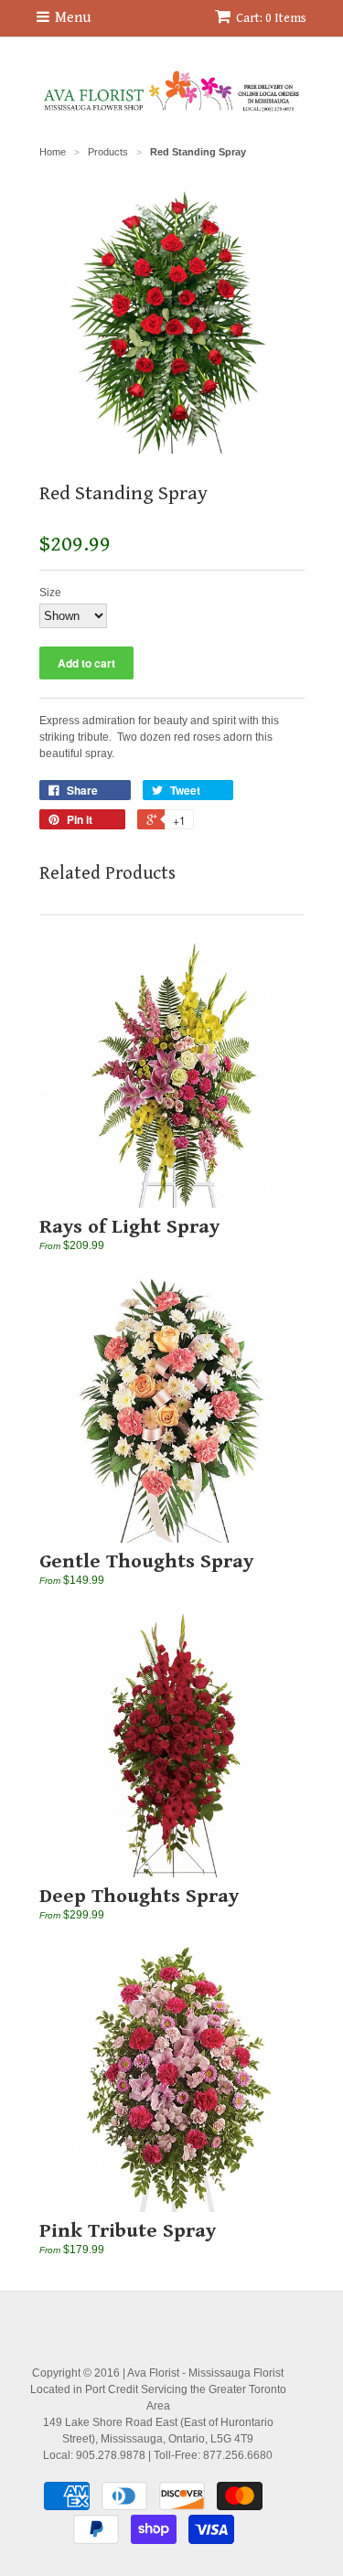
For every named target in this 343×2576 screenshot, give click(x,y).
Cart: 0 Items (271, 18)
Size (50, 593)
